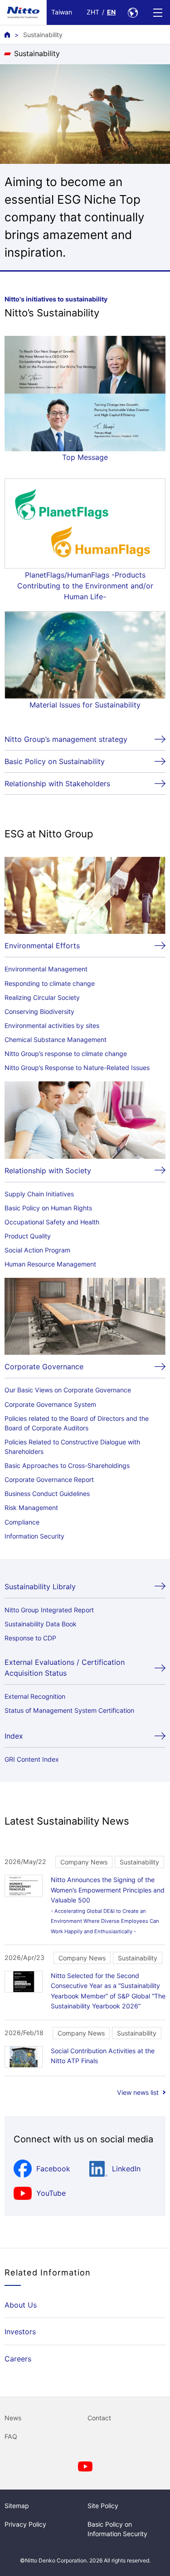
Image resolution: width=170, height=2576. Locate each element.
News (13, 2418)
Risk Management (31, 1508)
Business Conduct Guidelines (47, 1494)
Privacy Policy (25, 2524)
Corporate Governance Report (49, 1479)
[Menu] (158, 12)
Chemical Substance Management (56, 1039)
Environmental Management (46, 969)
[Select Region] (133, 12)
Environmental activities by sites (52, 1025)
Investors (20, 2332)
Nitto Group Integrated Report (49, 1610)
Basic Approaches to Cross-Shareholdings (67, 1465)
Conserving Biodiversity (39, 1011)
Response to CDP (30, 1638)
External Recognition (35, 1696)
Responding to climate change (50, 983)
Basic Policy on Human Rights (48, 1208)
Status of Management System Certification (69, 1710)
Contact (99, 2418)
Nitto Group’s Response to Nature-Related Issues (77, 1068)
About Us (21, 2305)
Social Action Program (37, 1250)
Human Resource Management (50, 1264)
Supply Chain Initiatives (39, 1194)
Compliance (22, 1522)
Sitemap (17, 2506)
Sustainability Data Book (41, 1624)
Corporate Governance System (50, 1404)
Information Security (34, 1536)
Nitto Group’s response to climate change (66, 1054)
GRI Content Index (32, 1759)
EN (111, 12)
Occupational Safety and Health (52, 1222)
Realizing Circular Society (42, 997)
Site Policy (103, 2506)
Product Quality (28, 1236)
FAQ (11, 2436)
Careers (18, 2359)
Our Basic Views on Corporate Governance (68, 1390)
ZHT (93, 12)
